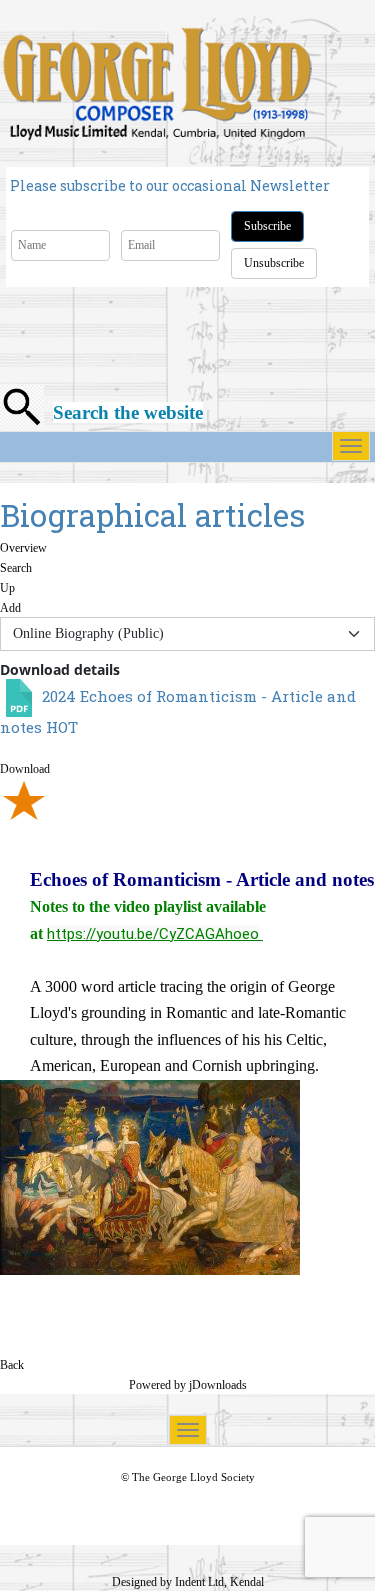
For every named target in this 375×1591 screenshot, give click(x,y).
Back (12, 1365)
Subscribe (267, 226)
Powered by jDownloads (188, 1385)
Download (25, 769)
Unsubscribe (274, 263)
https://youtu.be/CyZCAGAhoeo (153, 934)
